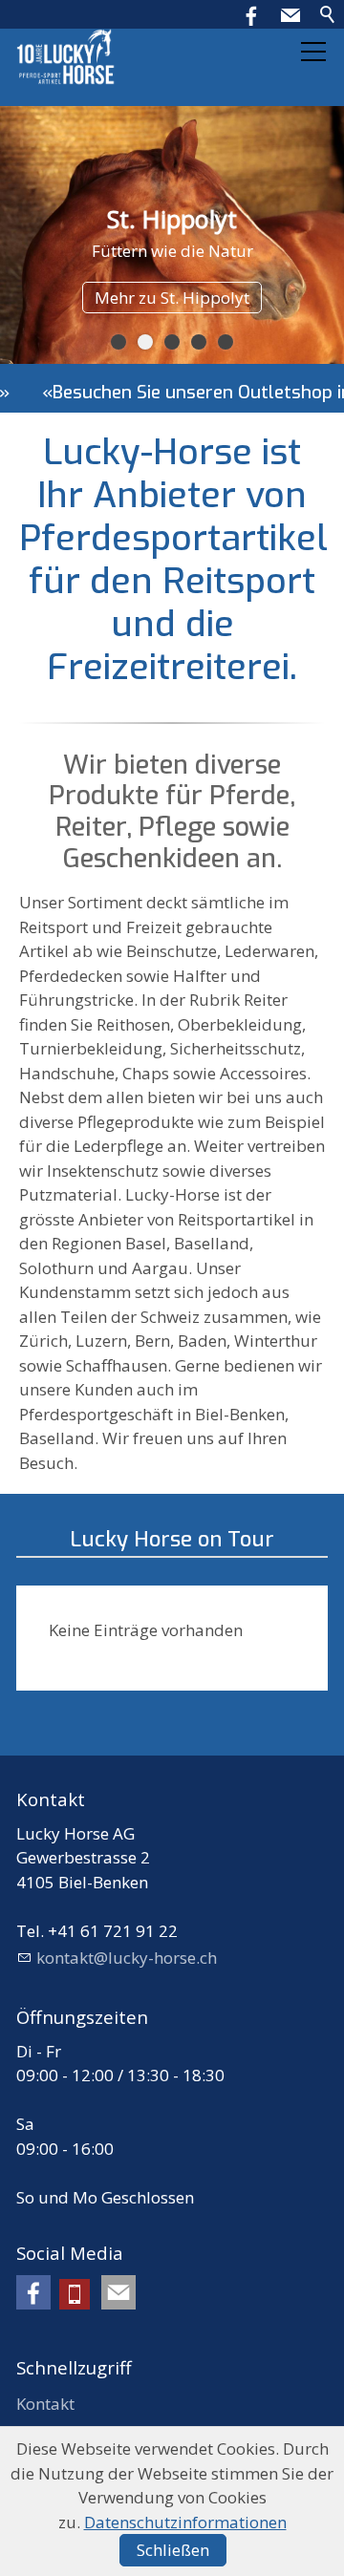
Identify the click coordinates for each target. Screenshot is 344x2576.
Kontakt (45, 2404)
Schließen (173, 2550)
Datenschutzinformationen (185, 2522)
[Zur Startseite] (66, 57)
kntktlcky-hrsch (127, 1958)
